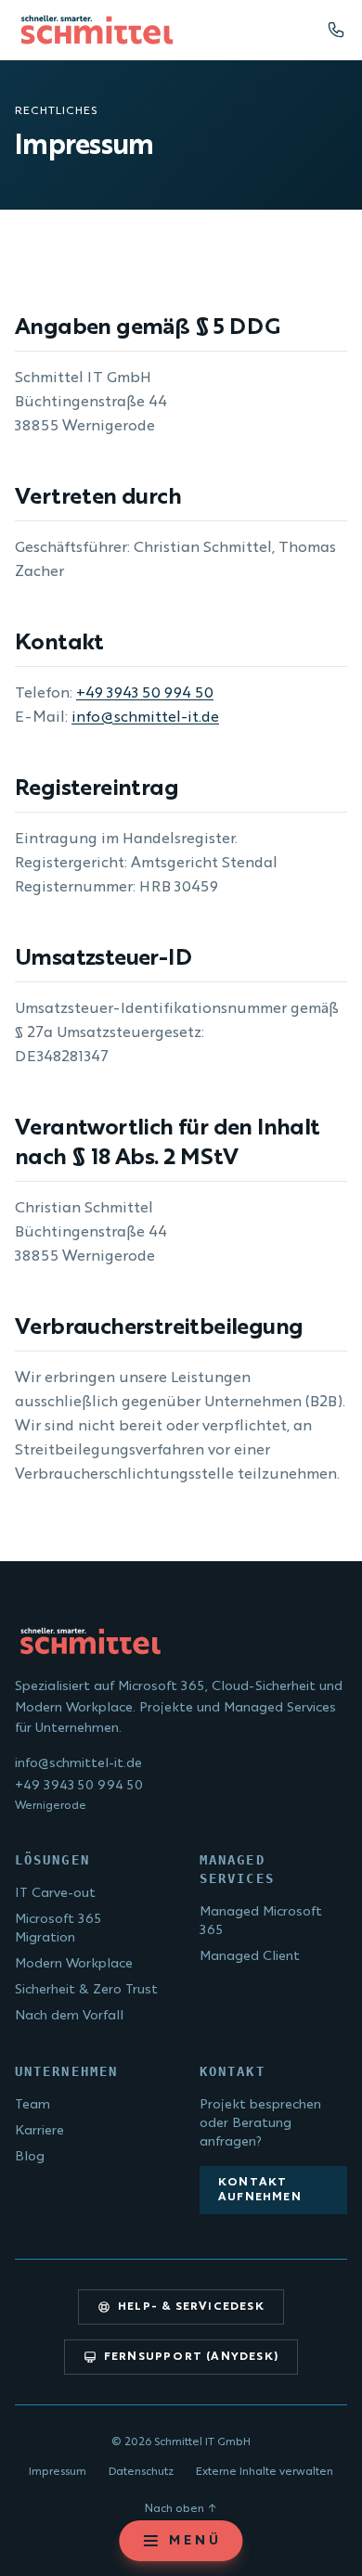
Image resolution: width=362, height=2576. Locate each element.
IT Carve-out (55, 1893)
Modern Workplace (74, 1964)
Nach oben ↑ (181, 2509)
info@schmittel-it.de (145, 718)
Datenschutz (141, 2472)
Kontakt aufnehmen (260, 2190)
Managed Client (250, 1956)
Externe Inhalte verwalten (265, 2472)
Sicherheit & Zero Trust (86, 1990)
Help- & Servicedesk (191, 2307)
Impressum (58, 2472)
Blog (30, 2157)
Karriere (39, 2131)
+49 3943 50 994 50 (145, 694)
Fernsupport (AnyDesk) (191, 2357)
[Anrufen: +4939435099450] (336, 30)
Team (32, 2105)
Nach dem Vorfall (69, 2016)
